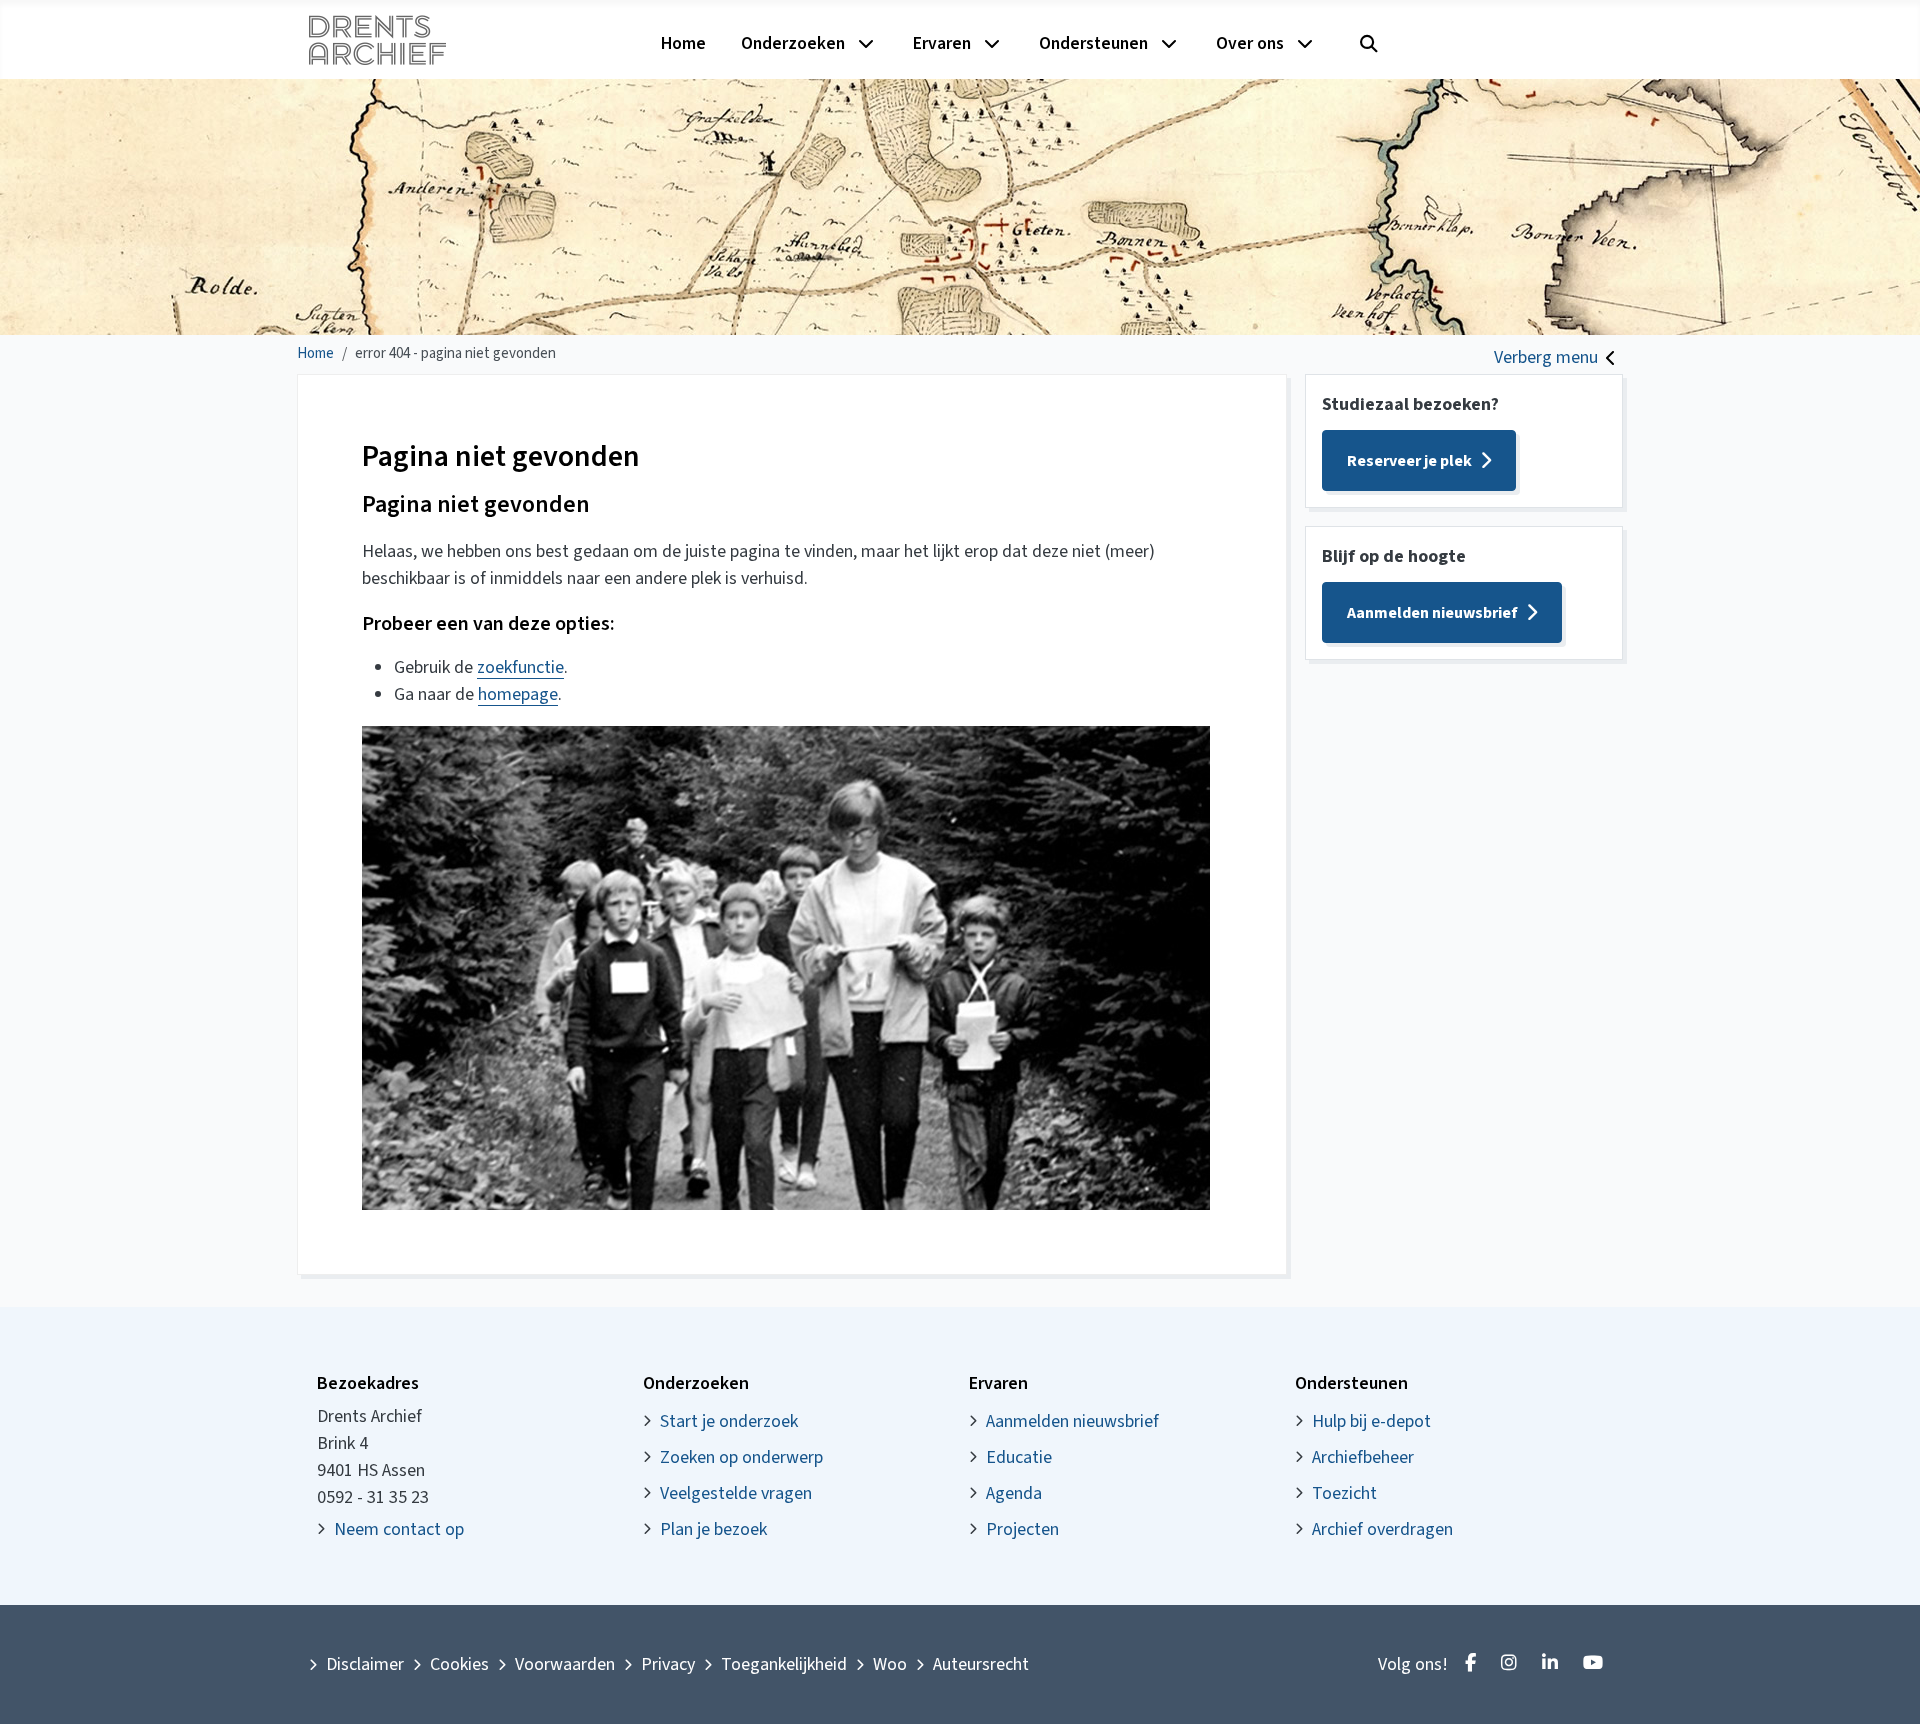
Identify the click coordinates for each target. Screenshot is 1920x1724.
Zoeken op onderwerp (741, 1457)
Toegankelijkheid (784, 1664)
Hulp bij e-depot (1371, 1421)
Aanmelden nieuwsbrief (1432, 613)
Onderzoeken (793, 43)
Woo (890, 1664)
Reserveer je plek (1409, 461)
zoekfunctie (520, 667)
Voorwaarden (565, 1664)
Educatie (1019, 1457)
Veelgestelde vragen (736, 1493)
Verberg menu (1546, 357)
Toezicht (1344, 1493)
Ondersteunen (1093, 43)
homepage (518, 694)
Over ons (1250, 43)
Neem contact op (399, 1529)
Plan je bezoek (713, 1529)
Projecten (1022, 1529)
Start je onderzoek (729, 1421)
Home (683, 43)
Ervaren (942, 43)
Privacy (668, 1664)
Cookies (459, 1664)
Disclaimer (365, 1664)
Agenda (1014, 1493)
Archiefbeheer (1363, 1457)
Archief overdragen (1382, 1529)
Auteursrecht (981, 1664)
